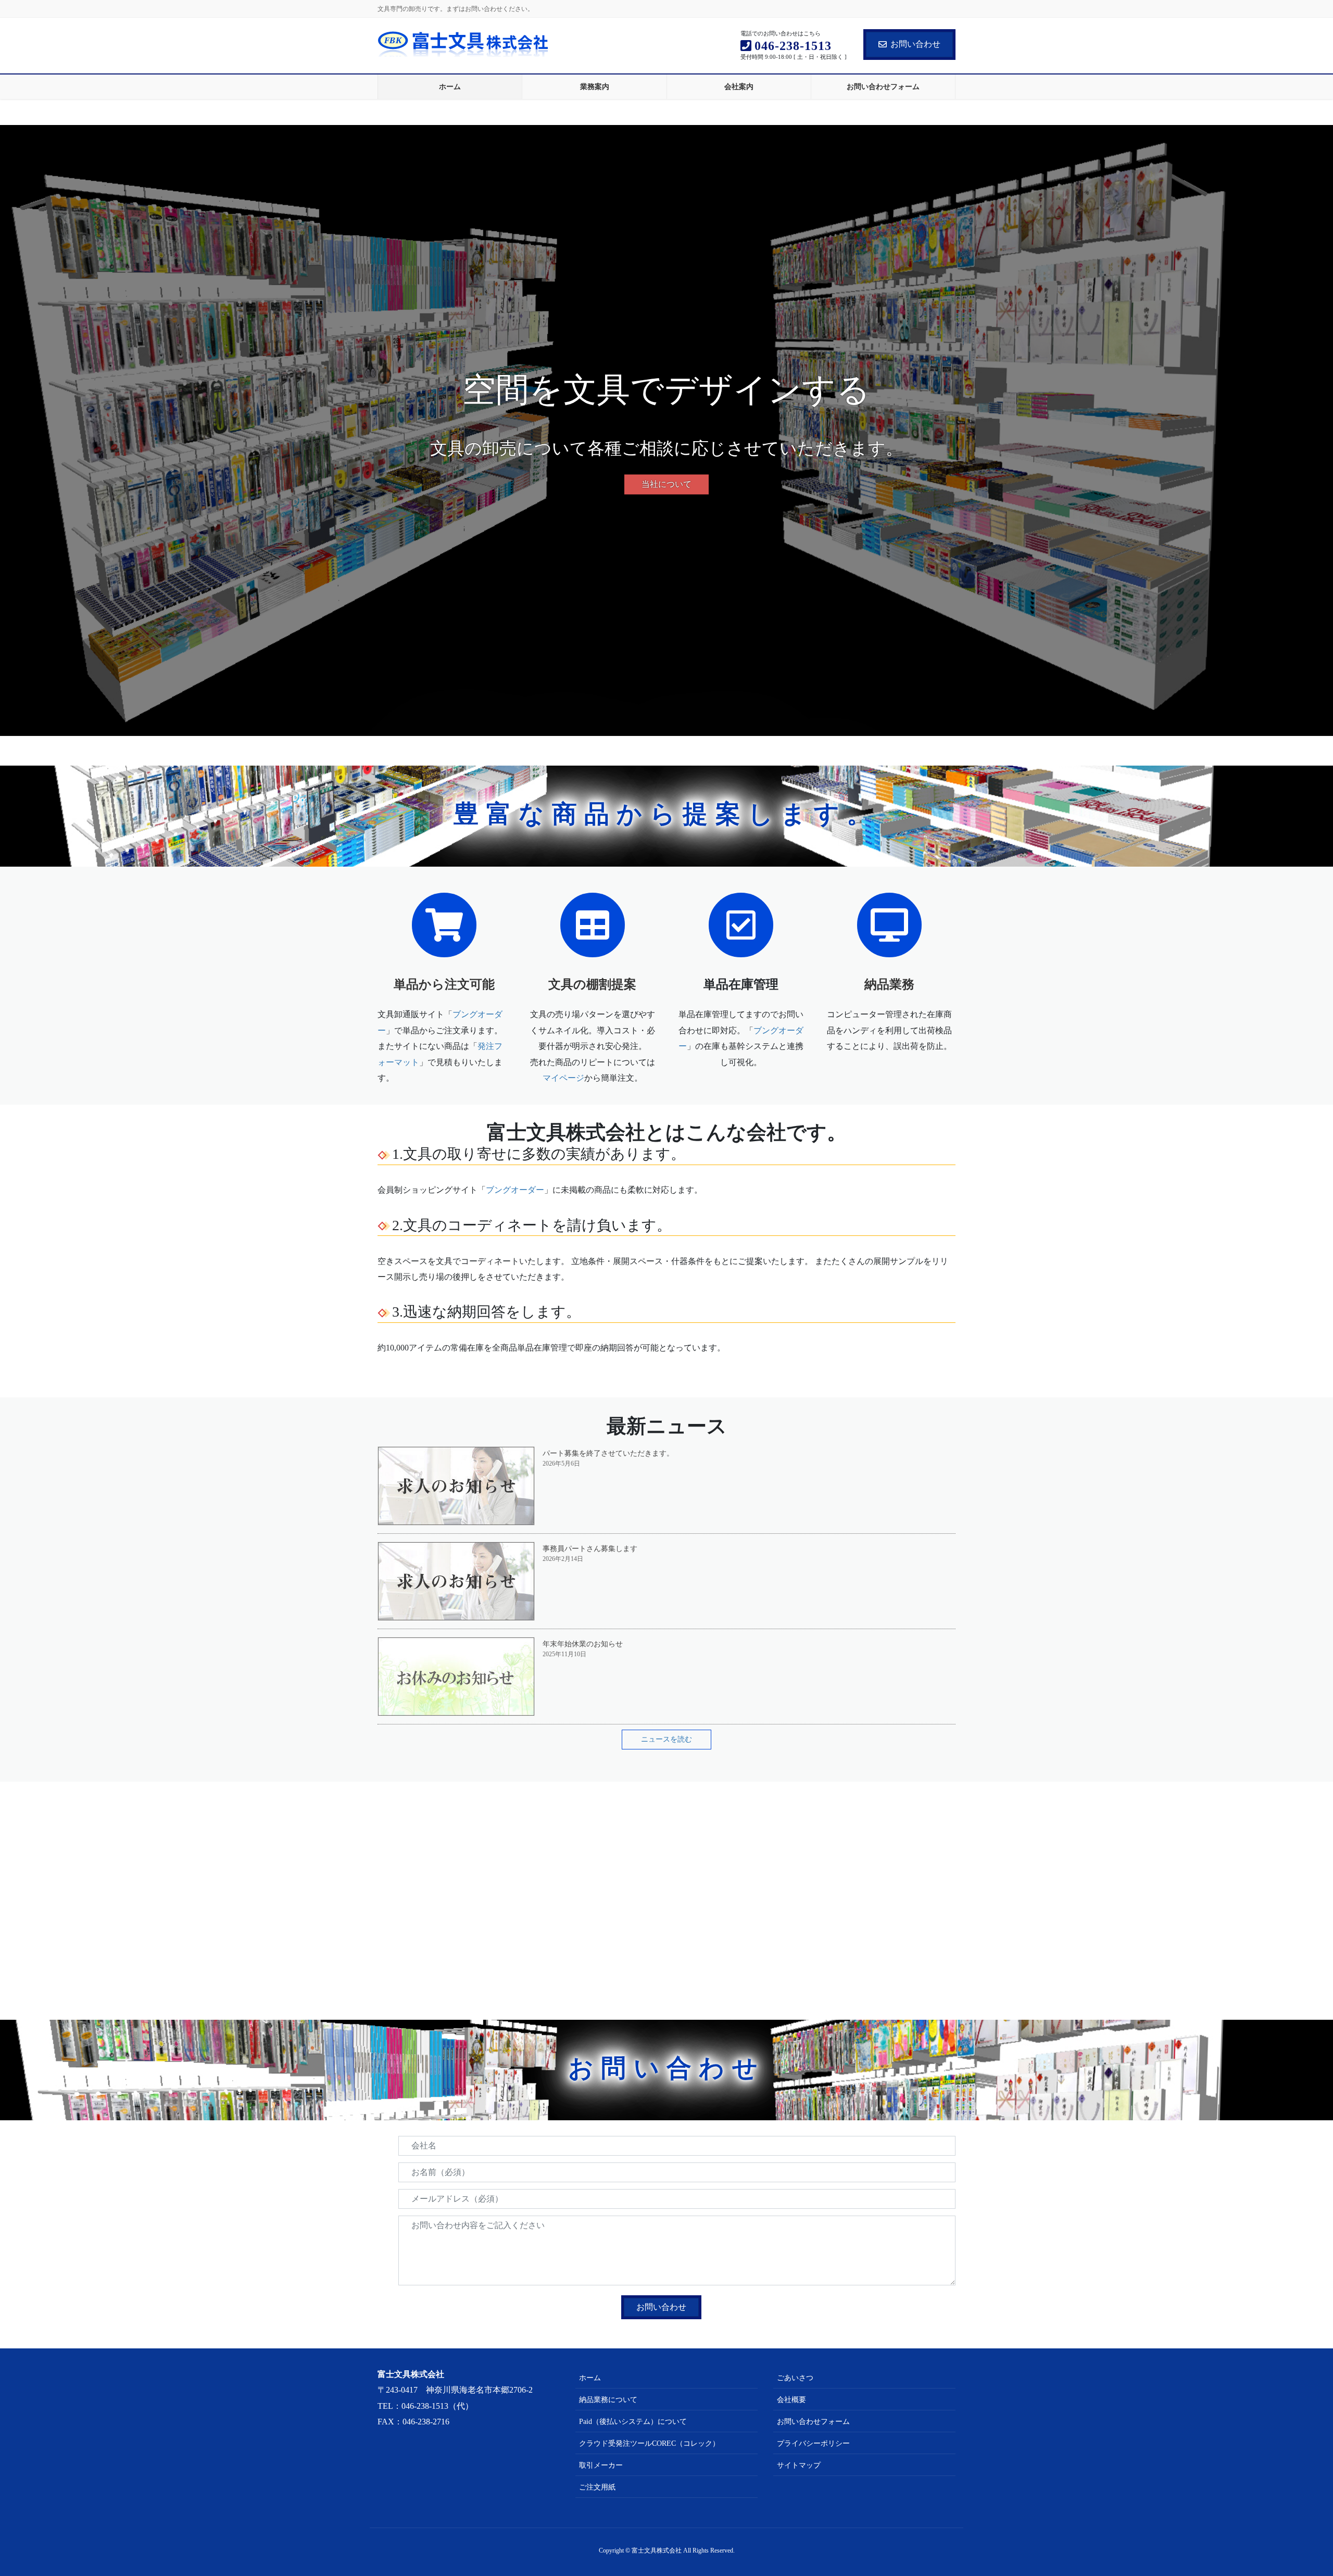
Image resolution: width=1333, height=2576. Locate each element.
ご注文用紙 (597, 2487)
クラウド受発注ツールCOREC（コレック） (649, 2443)
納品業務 (889, 984)
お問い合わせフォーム (813, 2422)
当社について (666, 484)
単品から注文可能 (444, 984)
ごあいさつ (795, 2378)
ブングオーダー (515, 1190)
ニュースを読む (666, 1739)
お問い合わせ (915, 44)
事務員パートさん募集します (590, 1549)
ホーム (590, 2378)
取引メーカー (601, 2465)
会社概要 (791, 2400)
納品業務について (608, 2400)
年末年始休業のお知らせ (583, 1644)
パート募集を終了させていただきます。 (608, 1453)
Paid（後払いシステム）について (633, 2422)
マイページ (563, 1078)
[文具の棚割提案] (593, 924)
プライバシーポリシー (813, 2443)
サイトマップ (799, 2465)
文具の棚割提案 (592, 984)
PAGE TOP (1294, 2490)
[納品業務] (889, 924)
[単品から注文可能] (444, 924)
